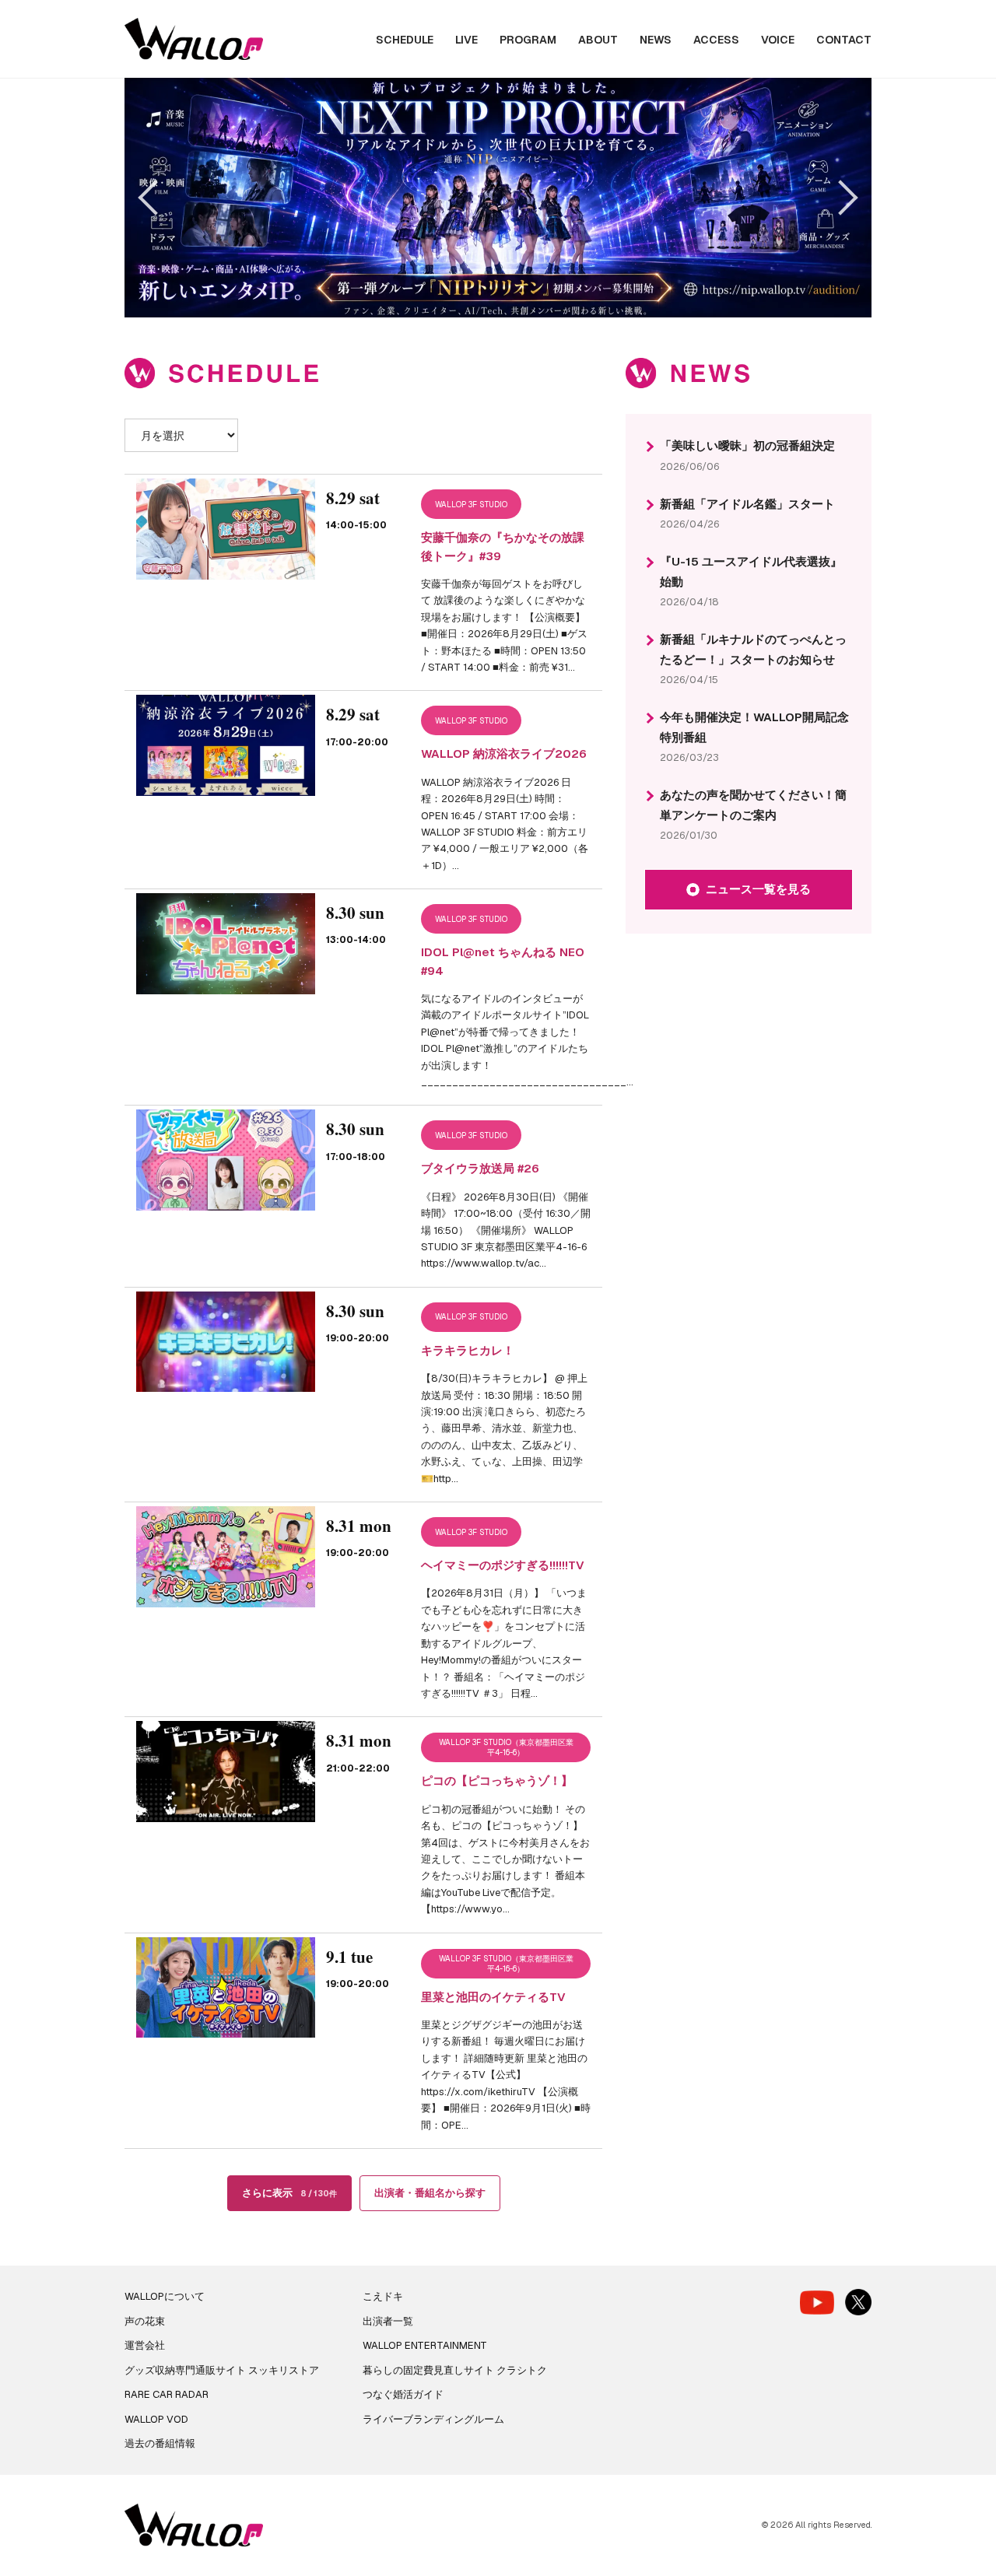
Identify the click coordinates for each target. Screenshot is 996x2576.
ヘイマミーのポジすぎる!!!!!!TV (503, 1565)
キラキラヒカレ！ (468, 1350)
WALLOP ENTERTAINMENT (425, 2345)
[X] (858, 2302)
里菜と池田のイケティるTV (493, 1997)
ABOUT (598, 40)
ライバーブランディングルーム (433, 2419)
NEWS (656, 40)
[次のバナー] (840, 197)
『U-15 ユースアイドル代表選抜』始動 (751, 571)
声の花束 (145, 2321)
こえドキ (383, 2296)
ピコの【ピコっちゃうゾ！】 (497, 1780)
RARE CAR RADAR (167, 2394)
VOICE (778, 40)
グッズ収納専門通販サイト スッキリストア (222, 2370)
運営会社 (145, 2345)
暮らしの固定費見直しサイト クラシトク (455, 2370)
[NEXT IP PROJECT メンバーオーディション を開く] (498, 198)
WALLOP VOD (156, 2419)
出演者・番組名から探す (430, 2193)
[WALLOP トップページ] (194, 39)
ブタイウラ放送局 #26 (480, 1168)
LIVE (466, 40)
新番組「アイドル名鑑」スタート (747, 504)
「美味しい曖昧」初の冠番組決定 (747, 445)
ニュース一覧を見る (758, 889)
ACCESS (716, 40)
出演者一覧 (388, 2321)
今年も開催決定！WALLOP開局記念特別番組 (754, 727)
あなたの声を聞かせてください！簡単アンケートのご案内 (753, 805)
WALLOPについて (165, 2296)
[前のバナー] (155, 197)
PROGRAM (528, 40)
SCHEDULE (405, 40)
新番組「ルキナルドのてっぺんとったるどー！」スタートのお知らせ (753, 649)
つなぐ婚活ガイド (403, 2394)
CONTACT (844, 40)
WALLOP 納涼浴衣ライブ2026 (504, 754)
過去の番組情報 (160, 2443)
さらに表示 (289, 2193)
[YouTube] (817, 2303)
